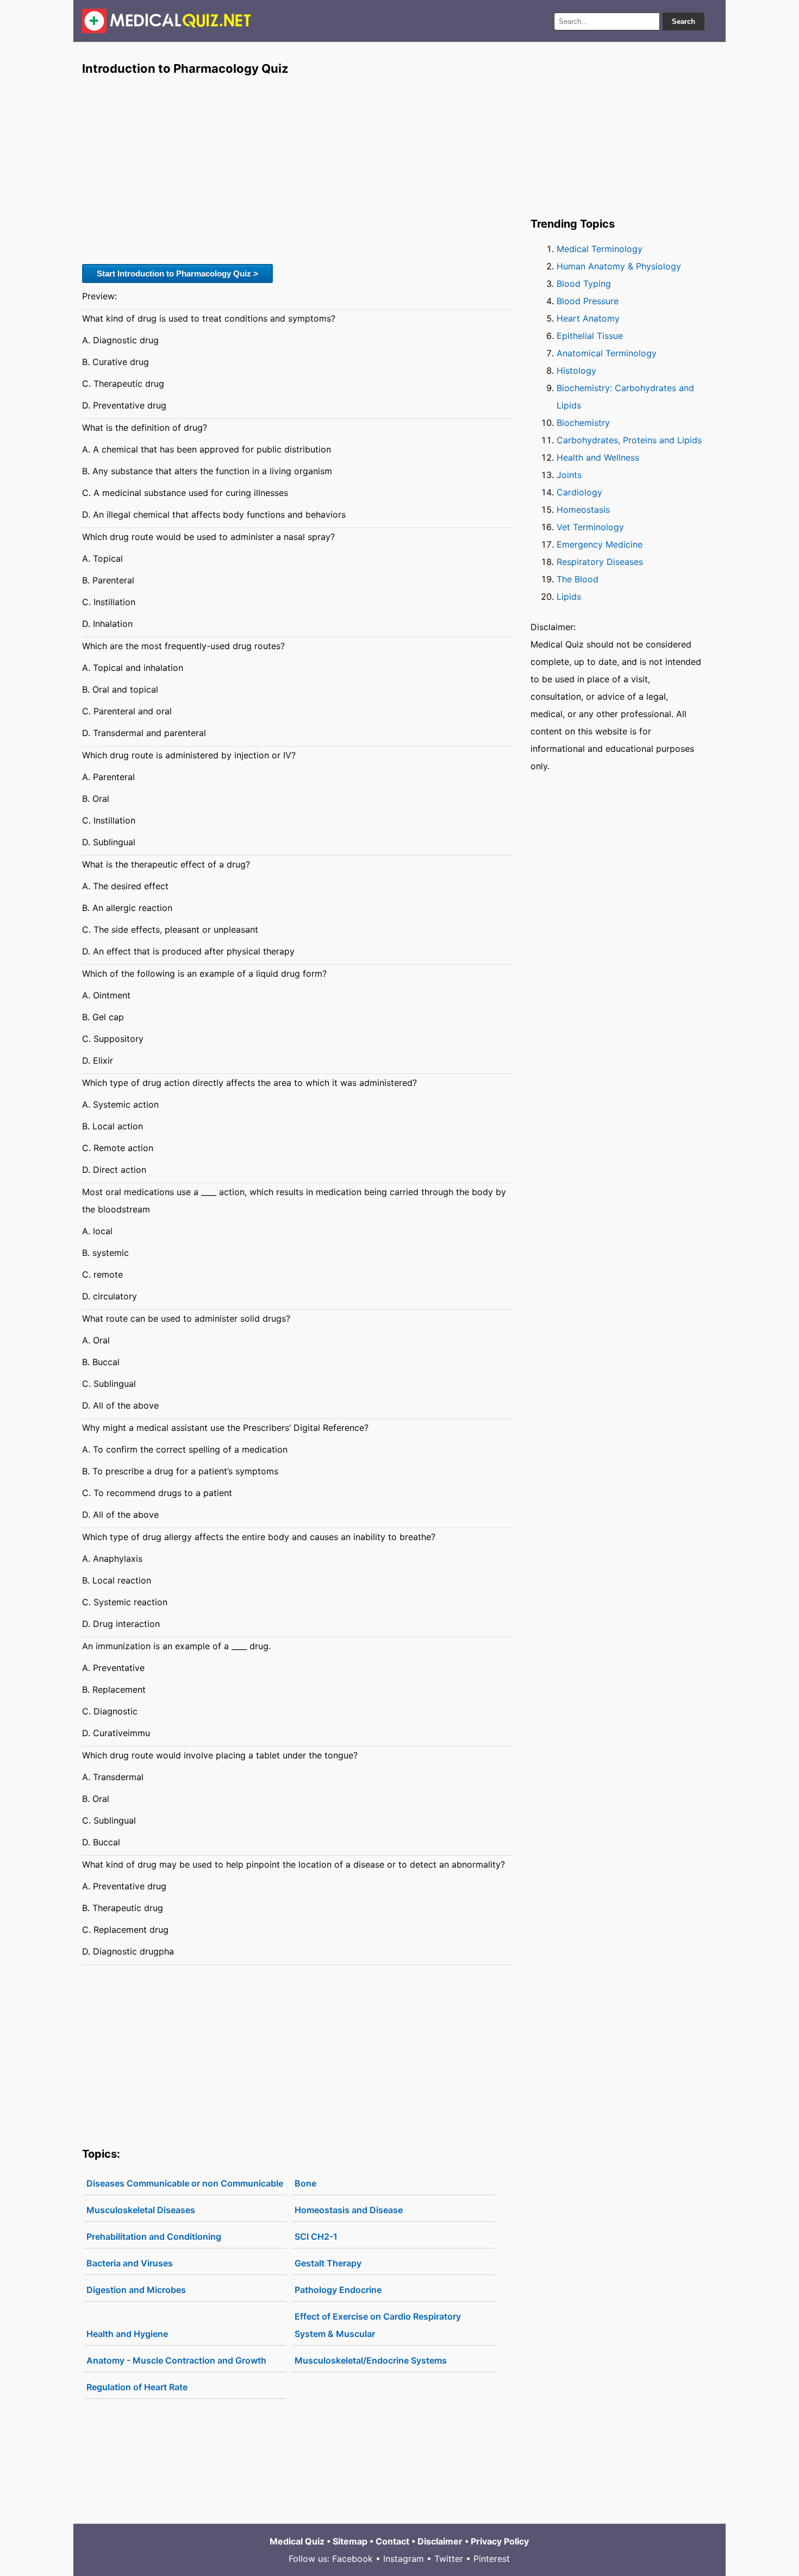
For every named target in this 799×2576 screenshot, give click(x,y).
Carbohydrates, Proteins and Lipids (629, 440)
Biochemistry (583, 423)
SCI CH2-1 (316, 2236)
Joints (569, 475)
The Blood (578, 579)
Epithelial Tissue (590, 336)
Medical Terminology (600, 249)
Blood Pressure (588, 301)
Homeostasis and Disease (349, 2210)
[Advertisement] (298, 169)
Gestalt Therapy (328, 2263)
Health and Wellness (598, 457)
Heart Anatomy (588, 318)
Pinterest (492, 2559)
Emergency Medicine (600, 544)
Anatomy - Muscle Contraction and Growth (176, 2360)
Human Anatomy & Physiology (619, 266)
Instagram (404, 2559)
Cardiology (579, 492)
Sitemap (350, 2541)
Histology (576, 370)
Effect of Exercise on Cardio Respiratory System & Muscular (378, 2325)
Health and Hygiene (127, 2334)
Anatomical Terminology (607, 353)
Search (683, 21)
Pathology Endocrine (338, 2290)
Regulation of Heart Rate (137, 2387)
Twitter (449, 2559)
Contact (392, 2541)
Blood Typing (584, 284)
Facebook (352, 2559)
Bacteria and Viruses (130, 2263)
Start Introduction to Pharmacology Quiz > (177, 274)
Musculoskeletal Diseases (141, 2210)
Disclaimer (440, 2541)
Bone (305, 2183)
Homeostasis (583, 510)
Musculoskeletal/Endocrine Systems (371, 2360)
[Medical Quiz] (167, 21)
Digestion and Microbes (136, 2290)
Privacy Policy (500, 2541)
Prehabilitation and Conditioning (154, 2236)
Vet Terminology (590, 527)
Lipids (569, 596)
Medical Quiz (297, 2541)
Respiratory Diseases (600, 562)
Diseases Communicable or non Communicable (185, 2183)
